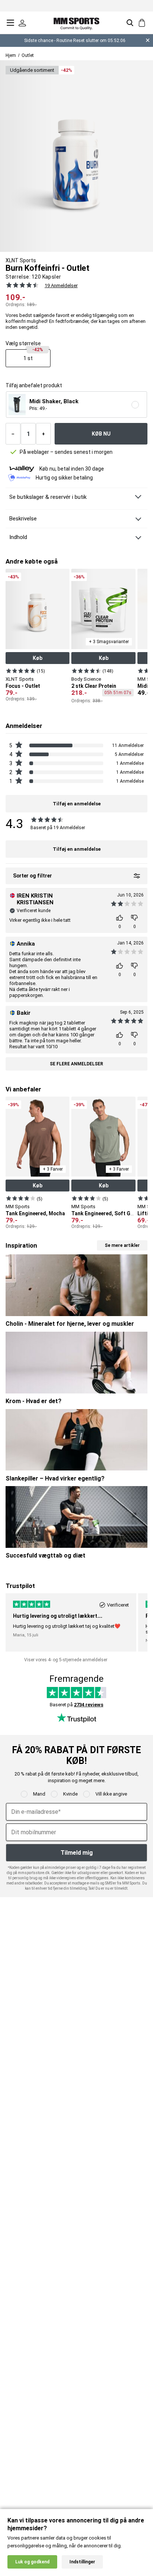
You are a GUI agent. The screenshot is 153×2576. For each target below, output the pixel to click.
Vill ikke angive (111, 1794)
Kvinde (70, 1794)
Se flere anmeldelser (76, 1064)
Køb (38, 658)
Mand (39, 1794)
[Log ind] (22, 23)
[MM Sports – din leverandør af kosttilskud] (76, 23)
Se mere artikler (122, 1245)
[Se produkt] (21, 670)
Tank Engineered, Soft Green (106, 1213)
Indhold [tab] (18, 537)
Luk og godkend (32, 2562)
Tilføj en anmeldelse (77, 849)
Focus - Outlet (23, 686)
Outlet (28, 55)
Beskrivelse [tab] (23, 519)
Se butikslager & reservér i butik (48, 497)
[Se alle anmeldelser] (21, 285)
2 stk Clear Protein (94, 686)
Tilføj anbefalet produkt (34, 386)
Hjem (11, 55)
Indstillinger (82, 2562)
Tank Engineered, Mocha (35, 1213)
